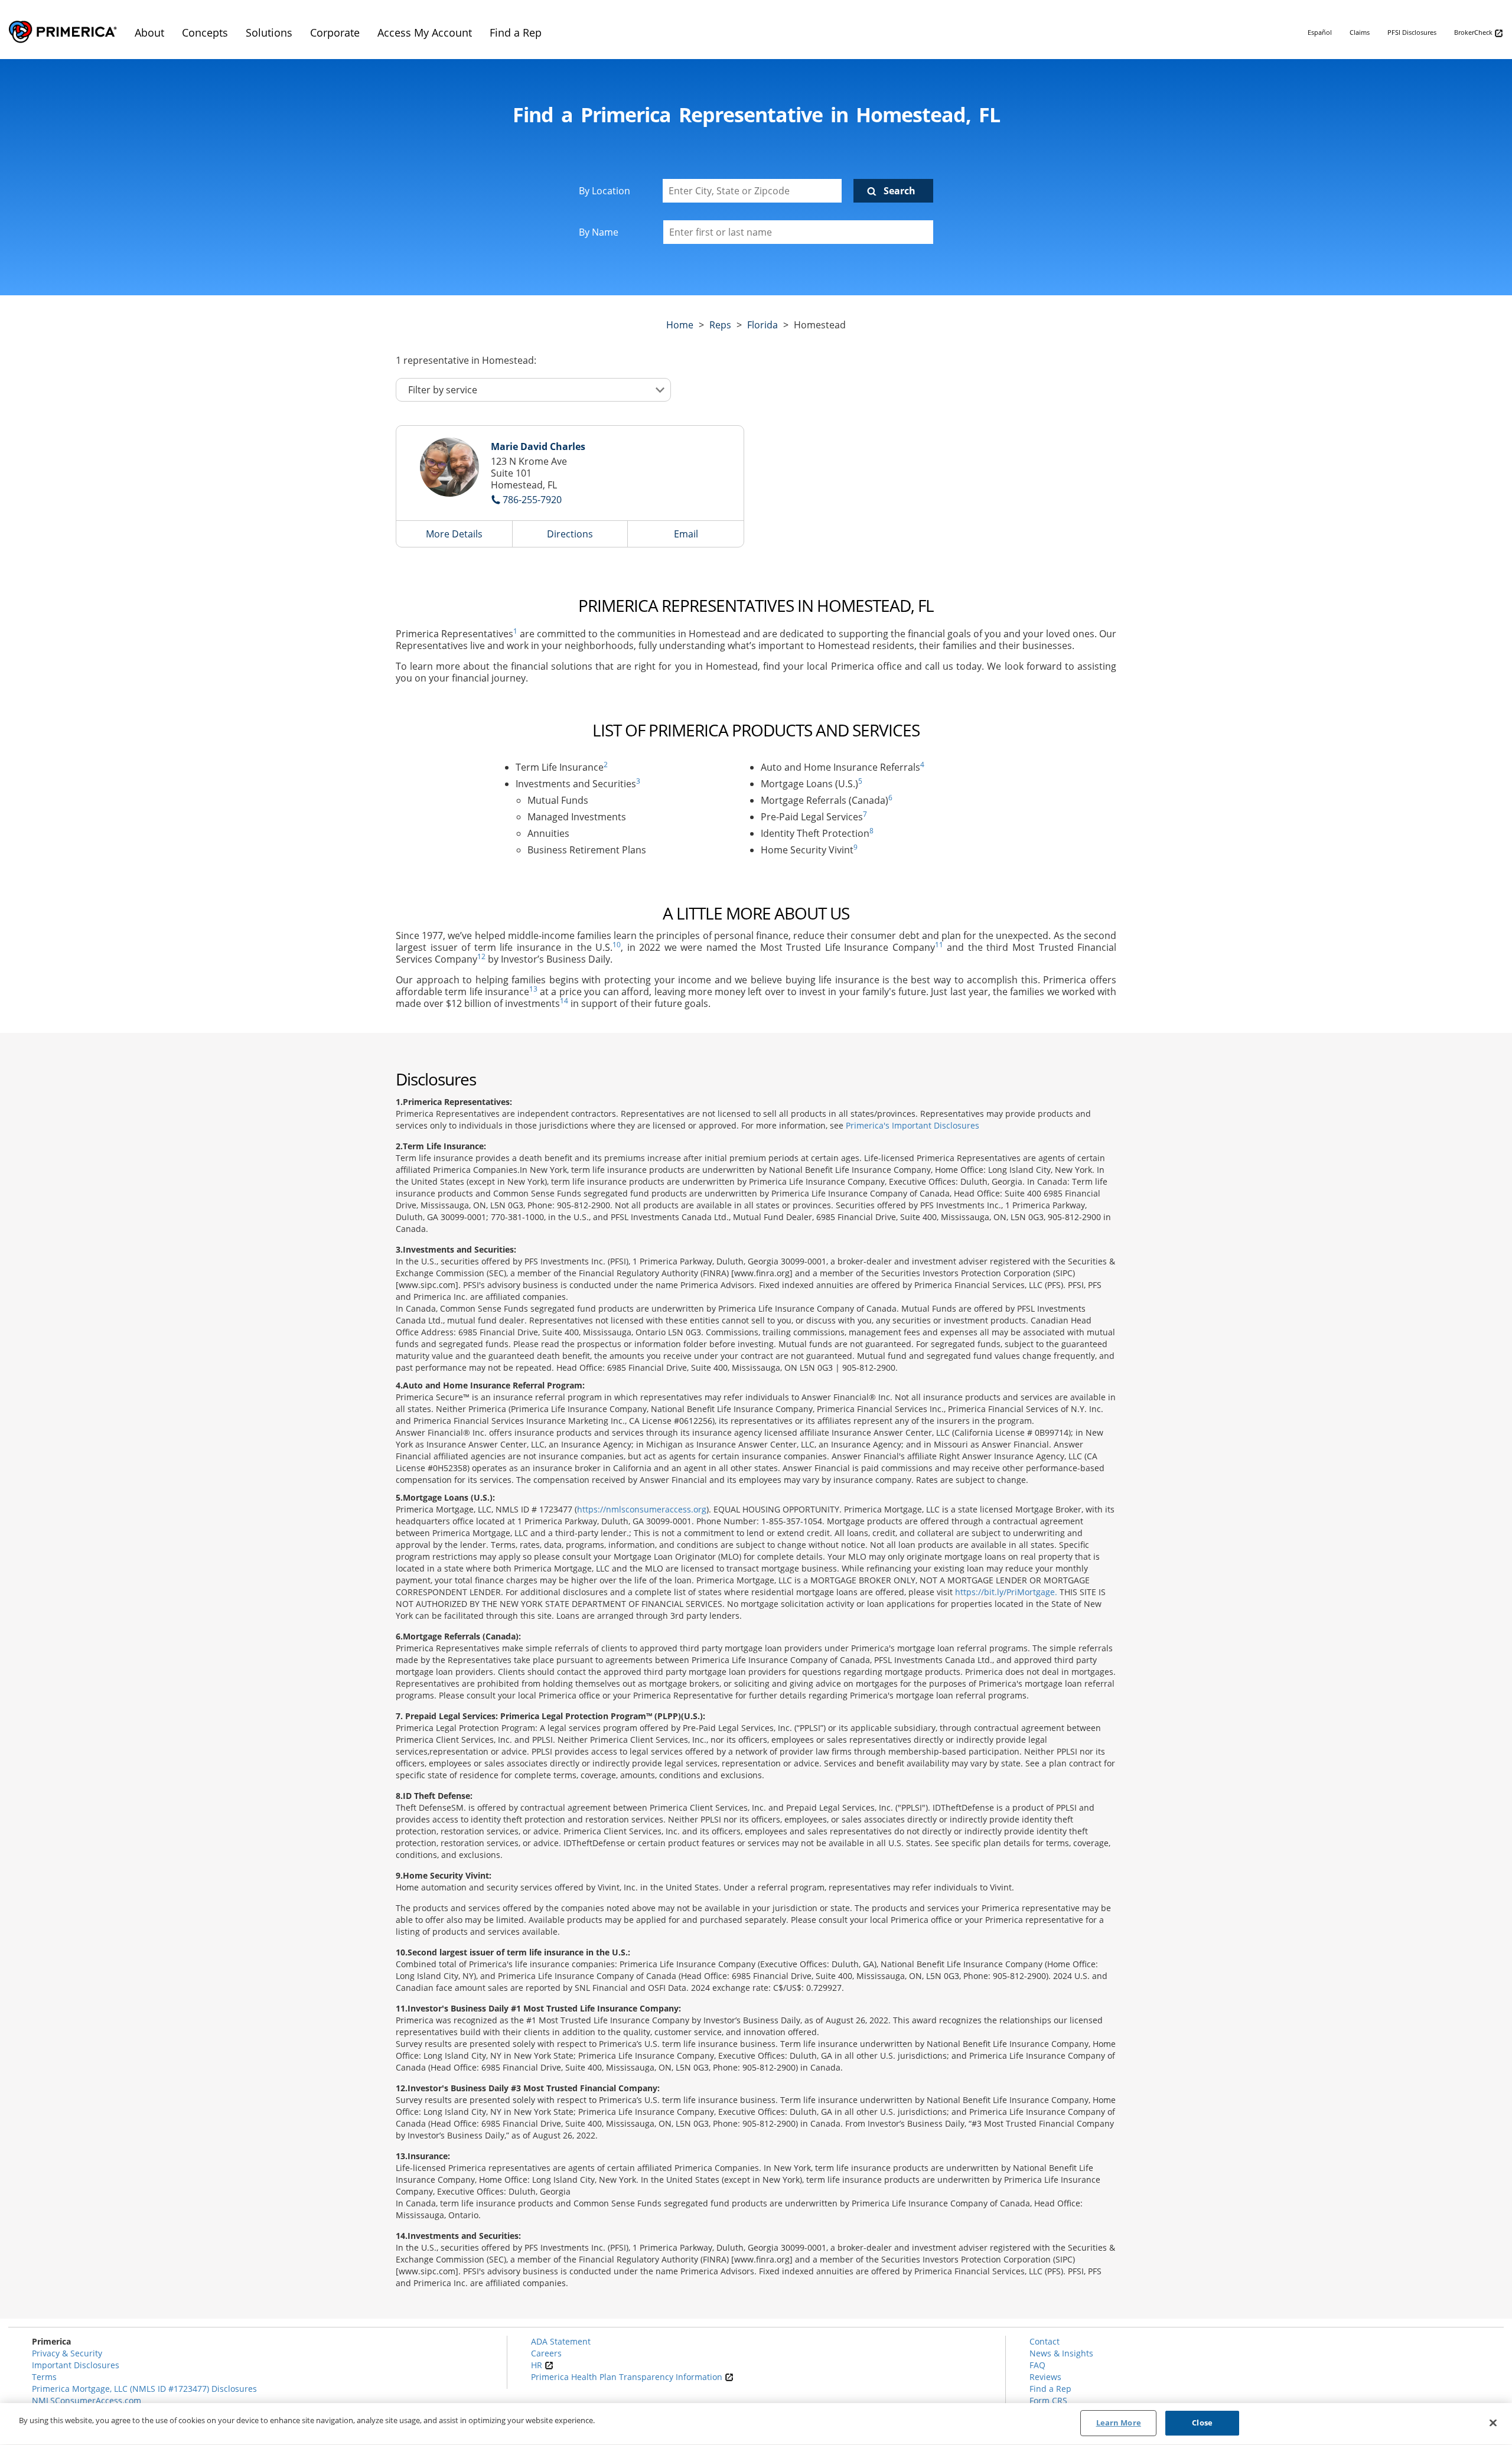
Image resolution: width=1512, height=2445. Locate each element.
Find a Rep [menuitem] (516, 32)
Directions (570, 534)
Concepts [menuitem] (205, 32)
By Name (599, 232)
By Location (605, 191)
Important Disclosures (76, 2365)
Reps (720, 325)
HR (538, 2365)
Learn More (1119, 2423)
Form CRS (1048, 2400)
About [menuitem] (149, 32)
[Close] (1493, 2423)
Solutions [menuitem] (269, 32)
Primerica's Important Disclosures (913, 1125)
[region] (756, 2424)
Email (686, 534)
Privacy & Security (67, 2353)
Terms (44, 2377)
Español (1320, 32)
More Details (454, 534)
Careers (546, 2353)
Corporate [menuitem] (335, 32)
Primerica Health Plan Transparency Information (628, 2377)
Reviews (1045, 2377)
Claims (1360, 32)
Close (1202, 2423)
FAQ (1037, 2365)
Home (680, 325)
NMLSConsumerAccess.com (87, 2400)
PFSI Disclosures (1412, 32)
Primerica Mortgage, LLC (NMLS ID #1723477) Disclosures (144, 2389)
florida (762, 325)
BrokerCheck (1474, 32)
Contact (1045, 2341)
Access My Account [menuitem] (425, 32)
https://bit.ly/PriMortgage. (1006, 1592)
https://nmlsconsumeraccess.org (642, 1509)
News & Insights (1061, 2353)
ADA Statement (561, 2341)
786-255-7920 (532, 500)
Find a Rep (1050, 2389)
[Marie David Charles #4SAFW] (449, 467)
